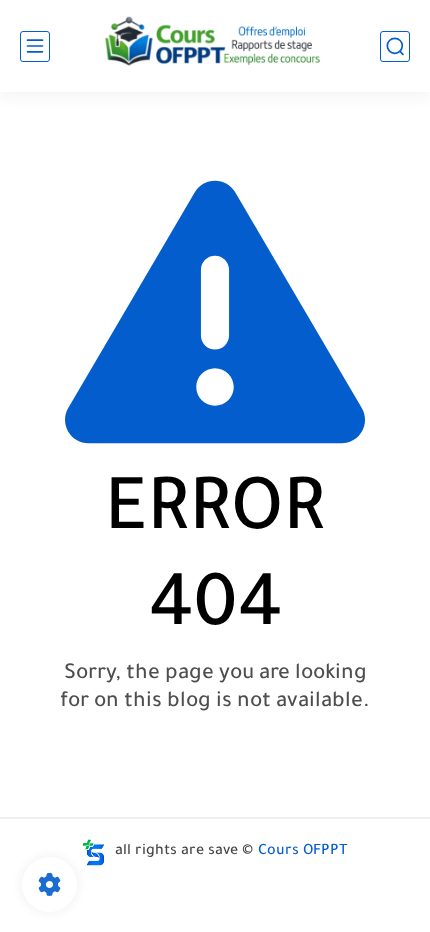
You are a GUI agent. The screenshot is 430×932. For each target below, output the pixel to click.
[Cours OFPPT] (215, 46)
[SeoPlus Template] (94, 852)
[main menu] (35, 46)
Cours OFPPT (303, 852)
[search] (395, 46)
